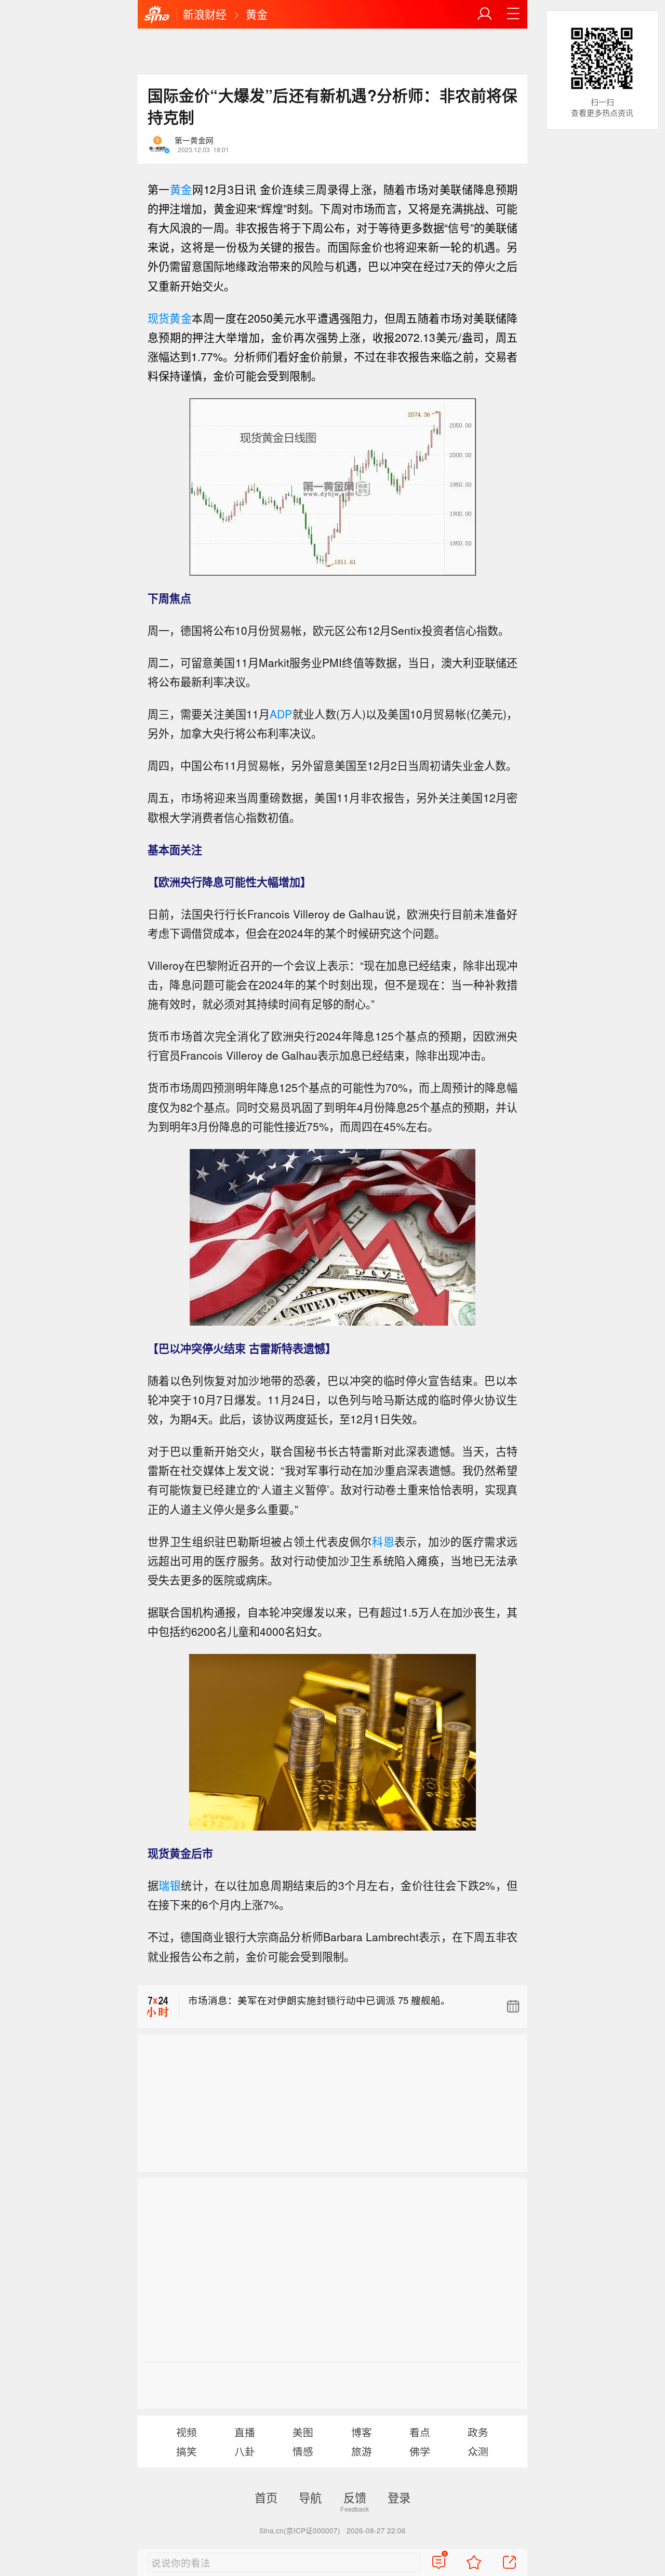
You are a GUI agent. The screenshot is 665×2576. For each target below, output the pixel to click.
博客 (362, 2432)
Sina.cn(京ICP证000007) (300, 2530)
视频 (187, 2432)
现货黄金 (170, 318)
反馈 (355, 2497)
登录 (399, 2497)
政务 (478, 2432)
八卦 (245, 2451)
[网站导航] (513, 14)
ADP (281, 714)
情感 (303, 2451)
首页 (266, 2497)
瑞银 (170, 1885)
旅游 (362, 2451)
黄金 (257, 14)
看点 (420, 2432)
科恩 (383, 1541)
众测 (478, 2451)
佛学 (420, 2451)
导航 (310, 2497)
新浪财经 (205, 14)
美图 (303, 2432)
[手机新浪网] (157, 15)
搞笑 (187, 2451)
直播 (245, 2432)
